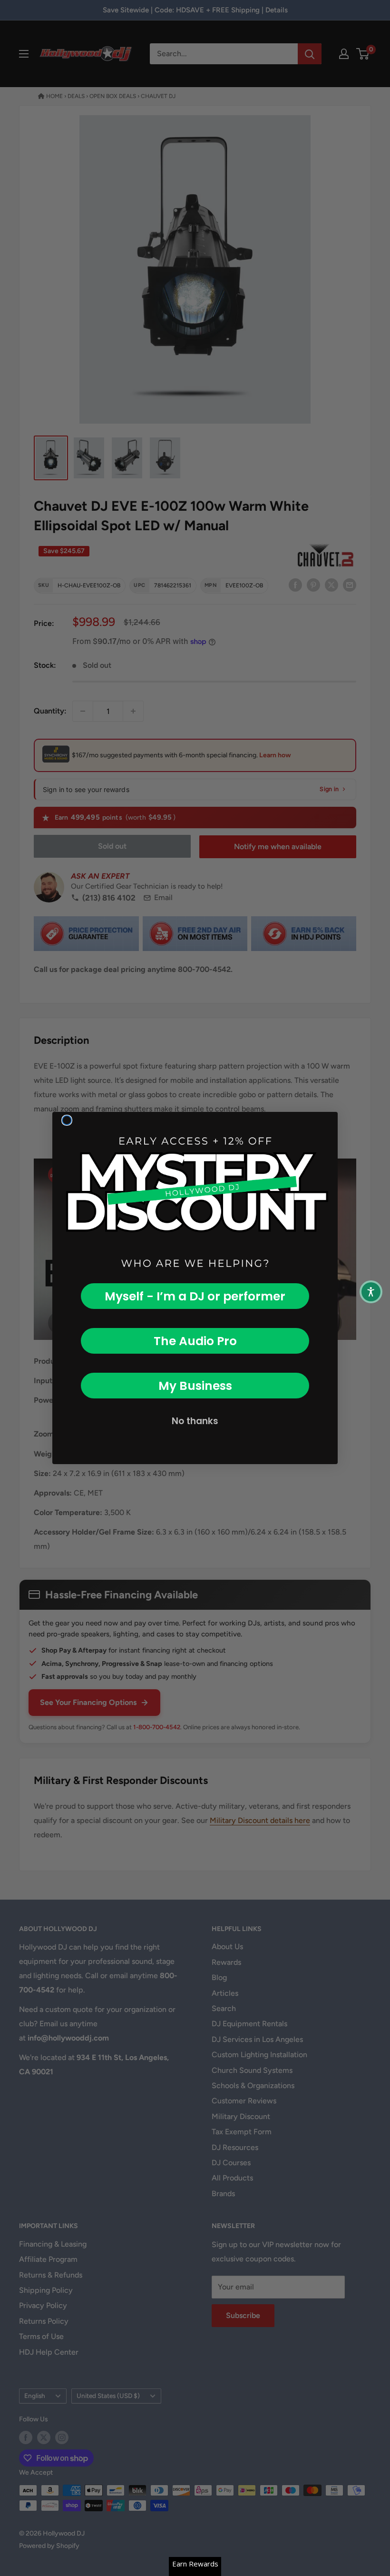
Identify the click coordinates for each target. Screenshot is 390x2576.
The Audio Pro (195, 1341)
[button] (371, 1292)
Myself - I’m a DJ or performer (195, 1296)
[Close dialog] (67, 1120)
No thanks (195, 1421)
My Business (195, 1386)
